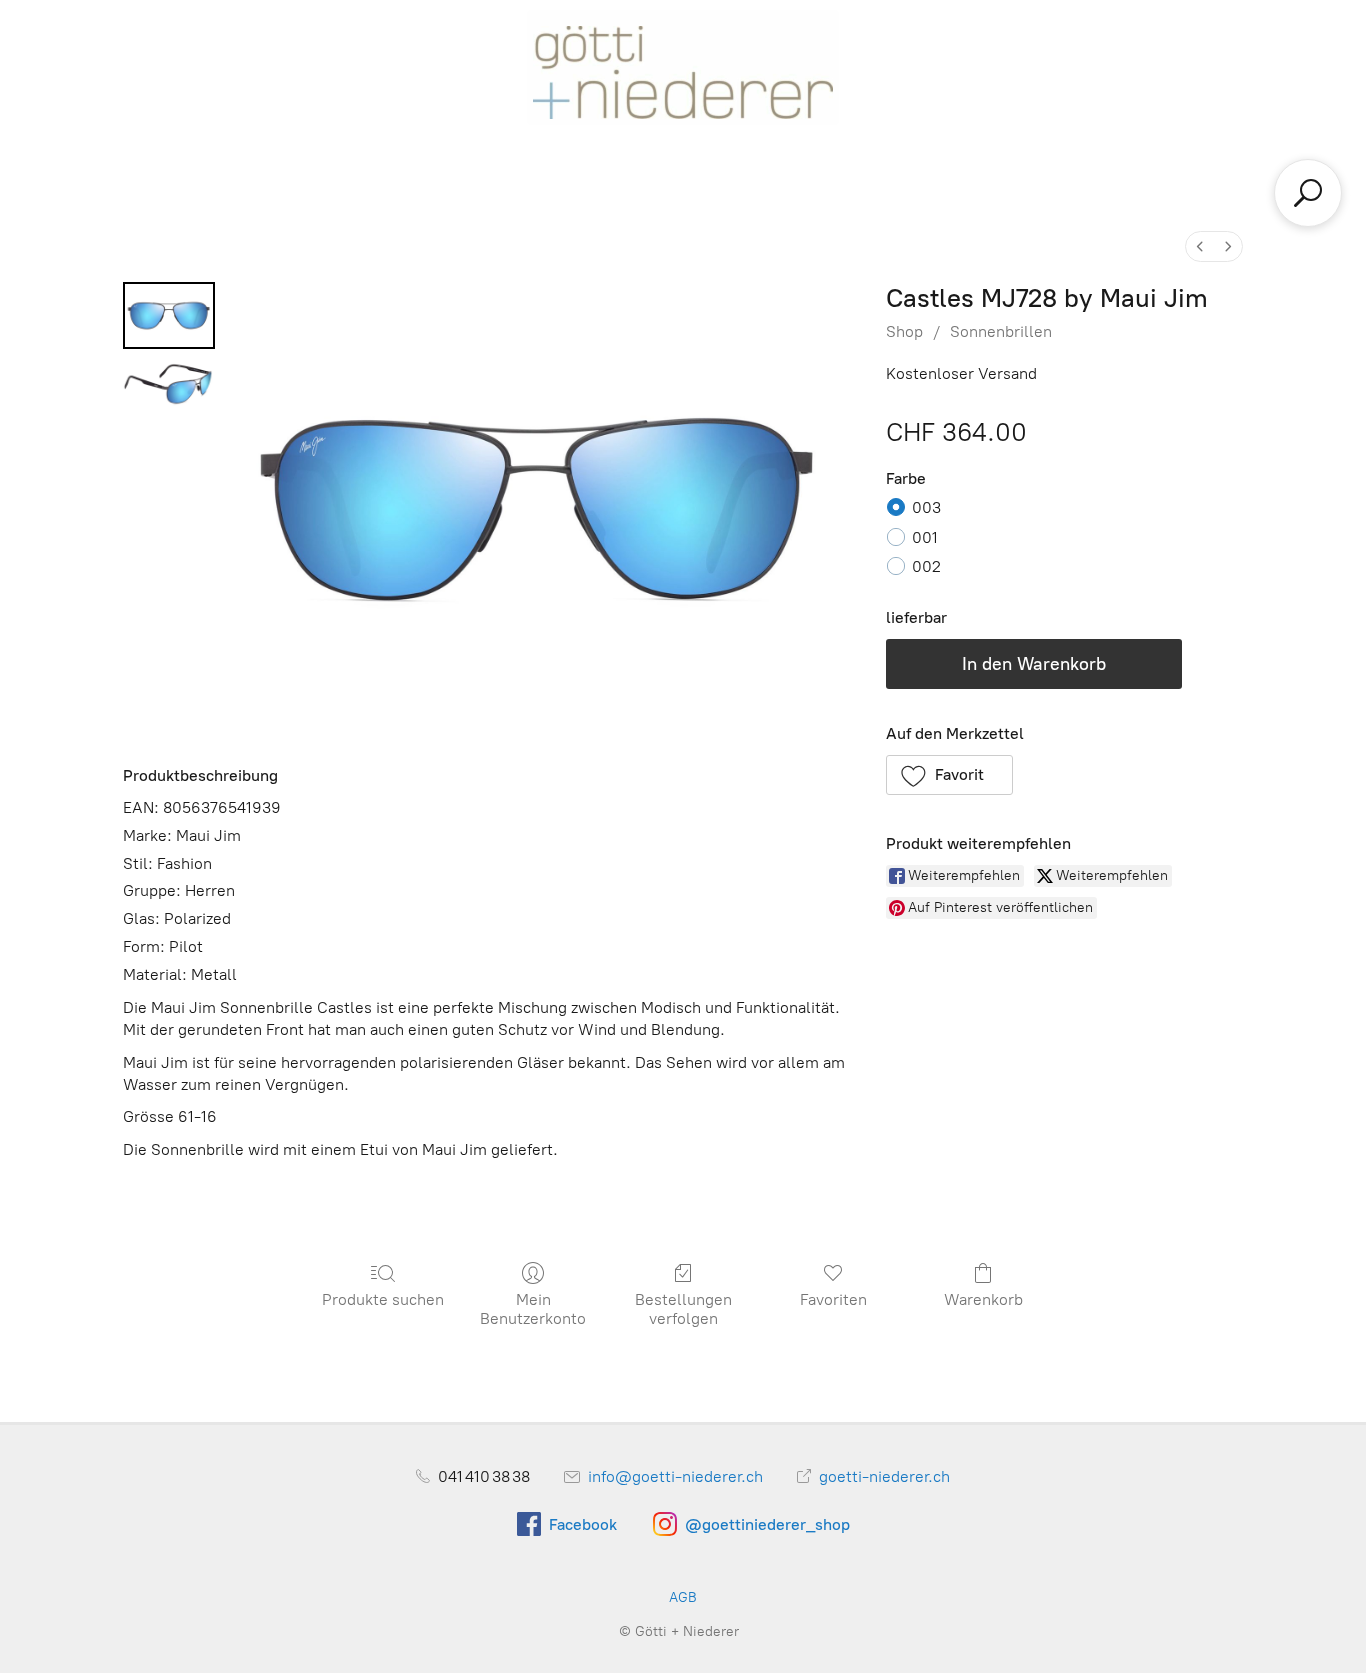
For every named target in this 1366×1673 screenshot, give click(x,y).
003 (926, 507)
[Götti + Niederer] (683, 67)
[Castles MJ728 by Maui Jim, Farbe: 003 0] (169, 315)
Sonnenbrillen (1001, 331)
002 (926, 566)
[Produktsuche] (1308, 193)
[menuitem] (1200, 246)
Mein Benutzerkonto (533, 1309)
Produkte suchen (383, 1299)
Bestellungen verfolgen (683, 1309)
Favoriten (833, 1299)
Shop (904, 331)
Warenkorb (983, 1299)
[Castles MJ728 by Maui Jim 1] (169, 390)
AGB (683, 1597)
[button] (950, 775)
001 (925, 537)
